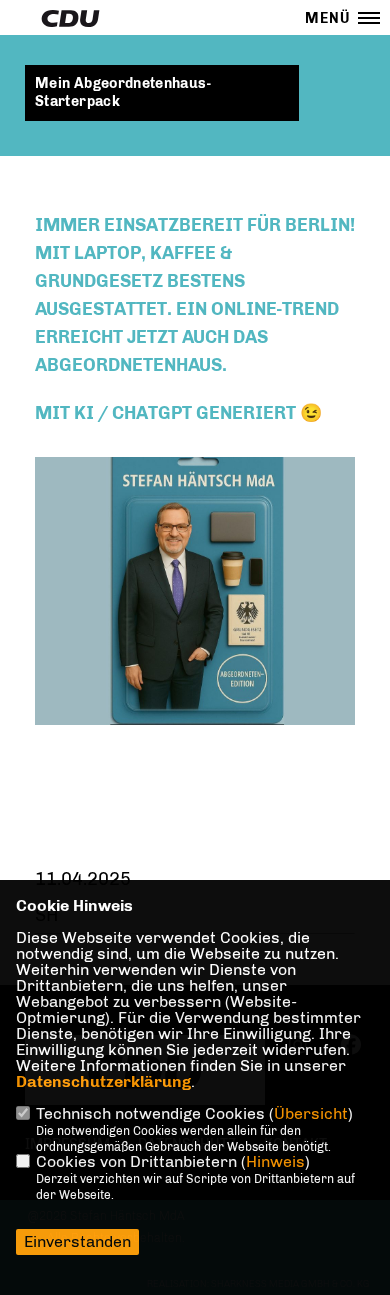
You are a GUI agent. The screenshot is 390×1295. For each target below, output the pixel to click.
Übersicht (311, 1113)
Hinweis (275, 1161)
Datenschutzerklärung (103, 1081)
